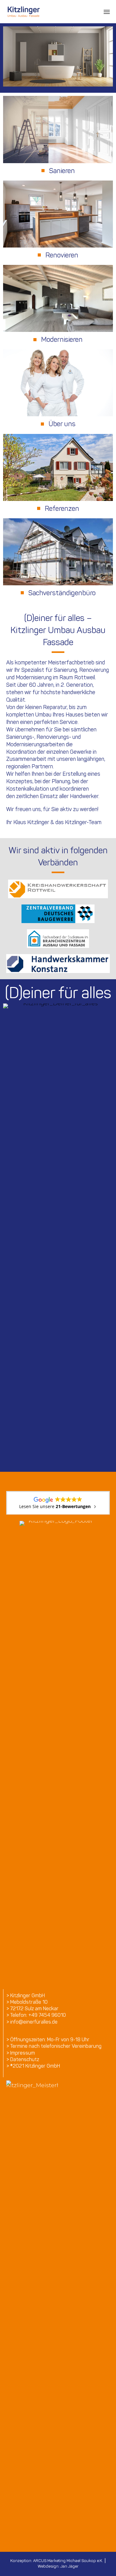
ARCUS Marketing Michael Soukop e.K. (68, 2561)
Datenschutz (25, 2059)
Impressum (23, 2053)
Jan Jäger (69, 2566)
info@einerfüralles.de (34, 2022)
